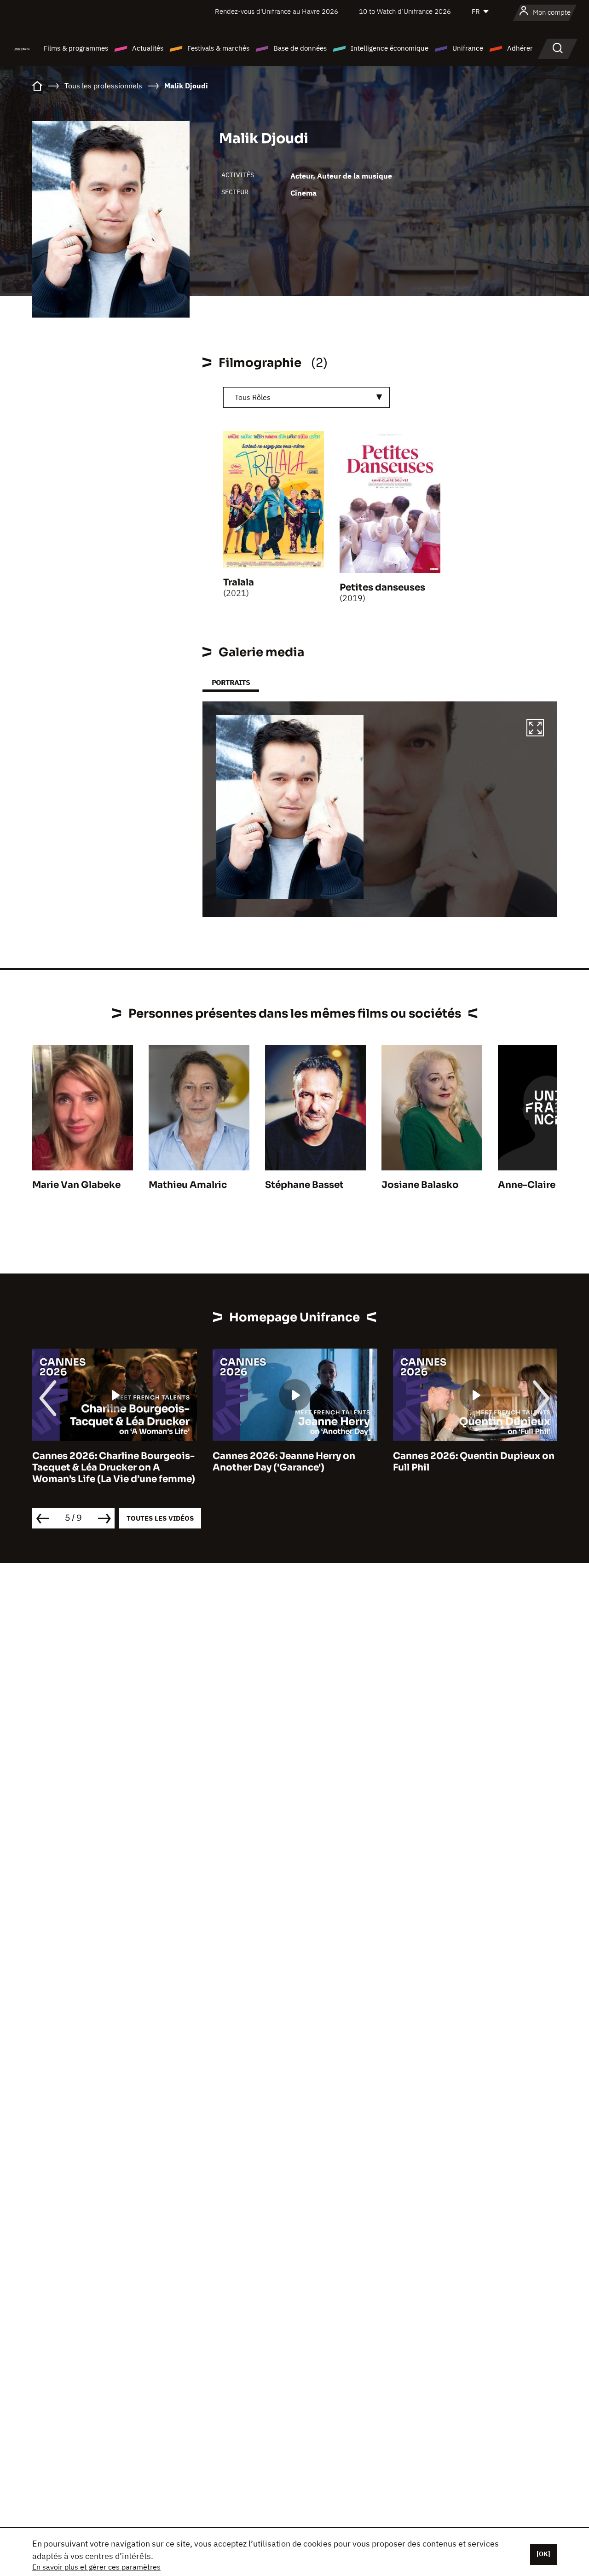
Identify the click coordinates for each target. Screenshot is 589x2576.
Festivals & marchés (218, 48)
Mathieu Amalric (188, 1185)
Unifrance (468, 48)
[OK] (543, 2554)
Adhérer (520, 48)
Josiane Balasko (420, 1185)
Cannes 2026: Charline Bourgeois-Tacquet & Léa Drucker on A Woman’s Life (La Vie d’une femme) (114, 1467)
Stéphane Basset (304, 1185)
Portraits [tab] (231, 682)
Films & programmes (76, 48)
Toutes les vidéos (160, 1518)
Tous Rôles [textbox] (253, 397)
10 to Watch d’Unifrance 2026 (405, 11)
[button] (535, 729)
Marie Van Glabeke (76, 1185)
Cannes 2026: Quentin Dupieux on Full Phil (474, 1462)
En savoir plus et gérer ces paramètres (96, 2567)
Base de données (300, 48)
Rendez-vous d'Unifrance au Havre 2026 (277, 11)
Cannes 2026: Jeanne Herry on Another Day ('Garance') (284, 1462)
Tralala (239, 582)
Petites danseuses (382, 588)
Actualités (148, 48)
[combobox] (306, 397)
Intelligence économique (390, 48)
